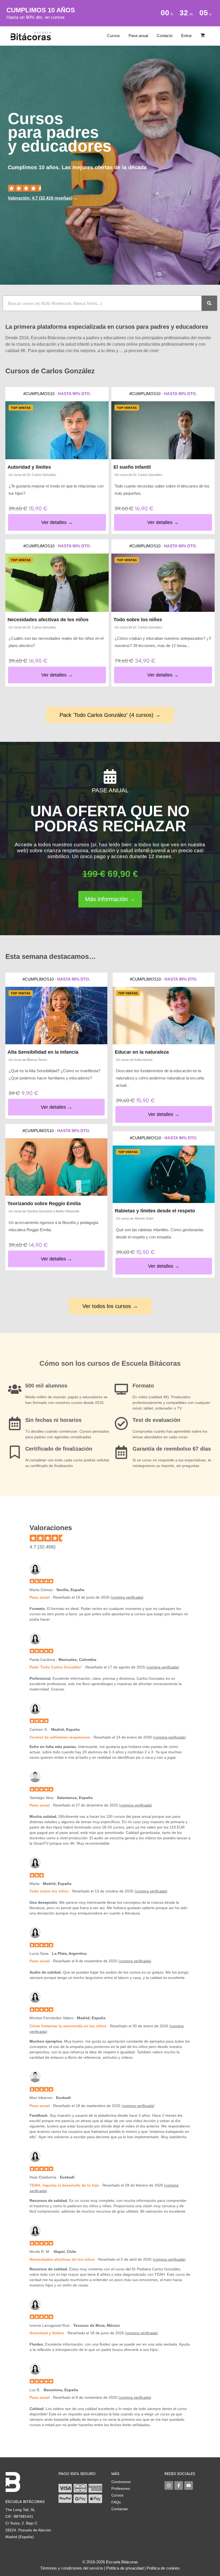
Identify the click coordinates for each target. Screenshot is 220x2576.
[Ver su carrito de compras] (203, 36)
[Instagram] (169, 2485)
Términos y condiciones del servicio (72, 2568)
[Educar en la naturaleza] (164, 1016)
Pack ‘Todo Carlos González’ (56, 1667)
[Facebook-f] (179, 2485)
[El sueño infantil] (163, 430)
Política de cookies (163, 2568)
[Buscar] (209, 303)
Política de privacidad (125, 2568)
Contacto (165, 36)
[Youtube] (189, 2485)
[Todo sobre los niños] (163, 583)
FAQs (116, 2502)
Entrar (186, 36)
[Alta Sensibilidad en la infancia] (56, 1016)
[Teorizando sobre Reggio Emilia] (56, 1167)
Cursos (113, 36)
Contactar (120, 2509)
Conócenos (121, 2482)
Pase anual (138, 36)
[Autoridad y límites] (57, 430)
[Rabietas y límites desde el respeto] (164, 1174)
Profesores (121, 2488)
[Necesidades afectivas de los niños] (57, 583)
